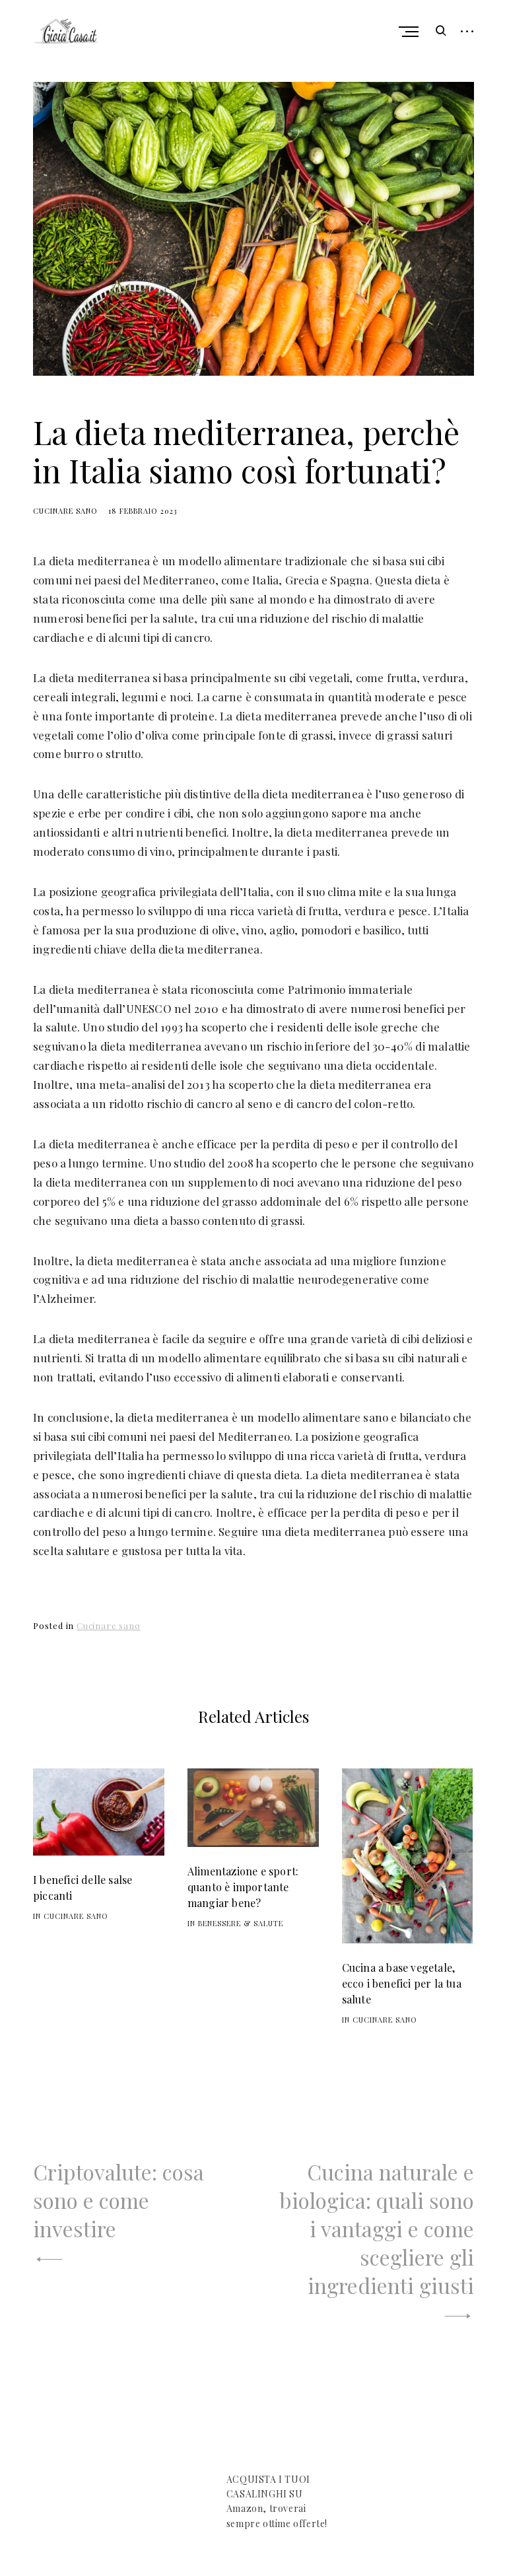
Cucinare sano (65, 511)
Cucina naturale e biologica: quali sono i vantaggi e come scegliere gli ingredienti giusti (377, 2228)
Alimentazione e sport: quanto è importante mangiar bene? (243, 1887)
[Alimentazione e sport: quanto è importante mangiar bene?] (253, 1808)
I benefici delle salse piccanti (83, 1888)
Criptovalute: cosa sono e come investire (118, 2200)
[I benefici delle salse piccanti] (99, 1812)
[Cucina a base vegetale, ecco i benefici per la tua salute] (408, 1856)
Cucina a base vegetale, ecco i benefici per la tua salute (402, 1983)
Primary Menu (410, 32)
